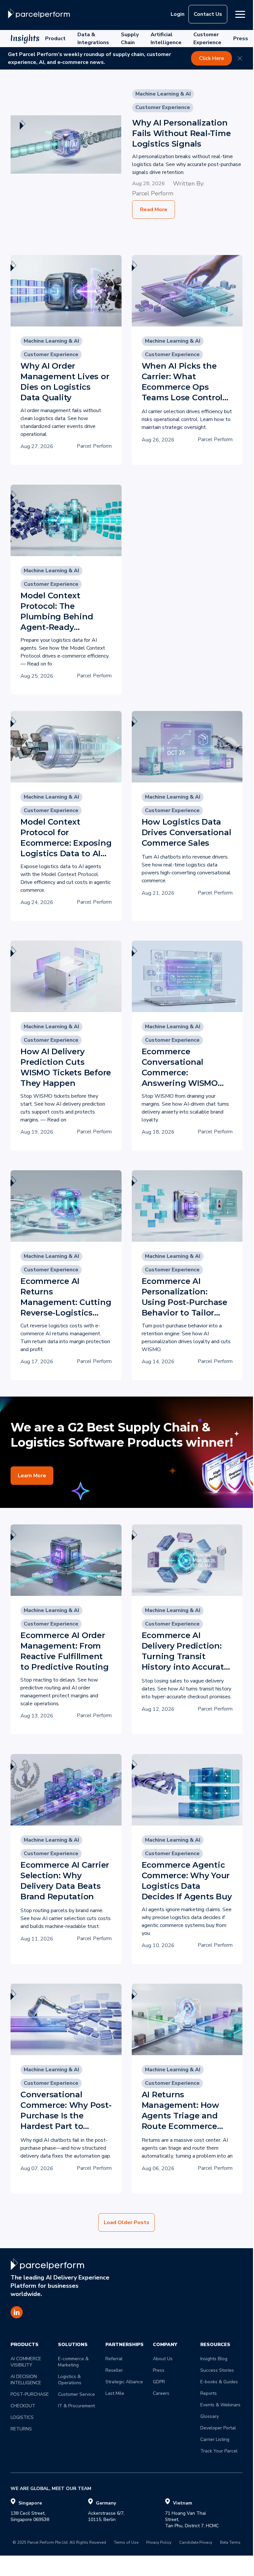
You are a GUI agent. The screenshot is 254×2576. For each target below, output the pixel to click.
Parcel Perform (153, 193)
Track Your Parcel (219, 2451)
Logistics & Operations (70, 2380)
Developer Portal (218, 2428)
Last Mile (115, 2393)
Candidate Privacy (196, 2543)
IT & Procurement (76, 2406)
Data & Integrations (93, 39)
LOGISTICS (22, 2417)
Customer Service (76, 2394)
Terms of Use (126, 2543)
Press (241, 39)
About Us (163, 2359)
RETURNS (21, 2429)
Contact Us (208, 14)
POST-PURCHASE (30, 2394)
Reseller (114, 2370)
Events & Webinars (220, 2405)
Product (55, 39)
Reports (209, 2393)
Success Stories (217, 2370)
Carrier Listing (215, 2439)
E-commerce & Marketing (74, 2362)
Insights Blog (214, 2359)
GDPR (159, 2382)
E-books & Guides (219, 2382)
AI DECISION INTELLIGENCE (26, 2380)
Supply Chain (130, 39)
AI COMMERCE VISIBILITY (27, 2362)
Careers (161, 2393)
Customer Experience (207, 39)
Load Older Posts (127, 2222)
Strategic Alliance (124, 2382)
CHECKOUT (23, 2406)
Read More (154, 210)
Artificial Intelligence (166, 39)
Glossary (210, 2416)
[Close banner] (240, 58)
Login (178, 14)
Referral (114, 2359)
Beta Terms (230, 2543)
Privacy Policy (159, 2543)
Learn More (32, 1476)
